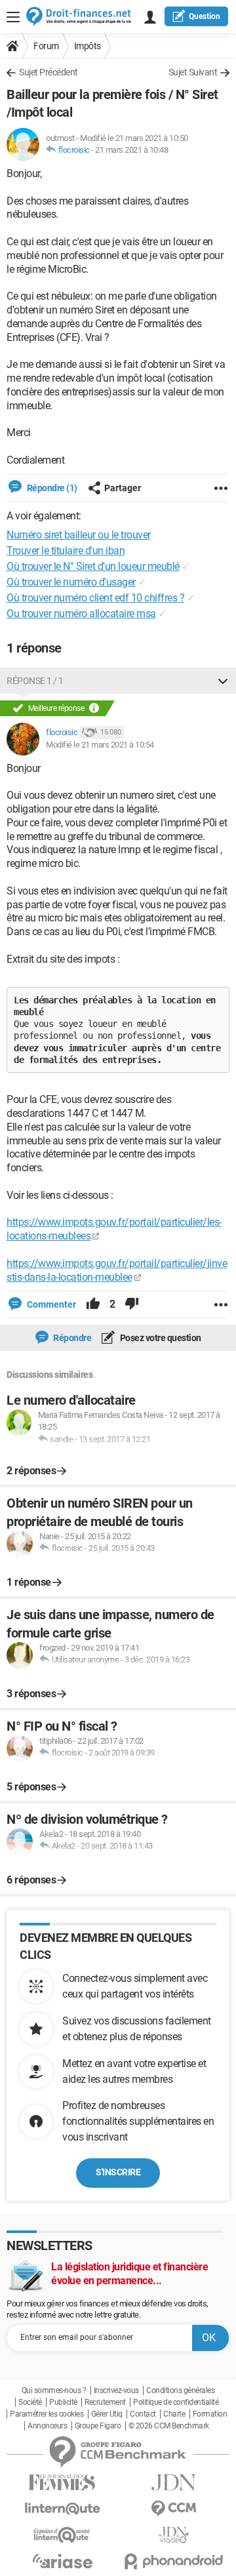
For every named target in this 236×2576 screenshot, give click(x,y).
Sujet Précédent (49, 72)
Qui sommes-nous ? (54, 2390)
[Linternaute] (62, 2509)
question (205, 16)
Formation (210, 2414)
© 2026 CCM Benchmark (169, 2426)
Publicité (63, 2402)
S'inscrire (118, 2172)
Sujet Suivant (193, 72)
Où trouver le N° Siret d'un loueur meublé (93, 566)
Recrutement (105, 2402)
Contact (143, 2414)
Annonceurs (47, 2426)
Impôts (88, 46)
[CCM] (174, 2509)
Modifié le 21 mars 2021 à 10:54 (100, 745)
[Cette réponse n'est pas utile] (132, 1304)
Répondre (72, 1338)
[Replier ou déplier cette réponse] (223, 681)
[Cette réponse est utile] (93, 1304)
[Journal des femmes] (62, 2483)
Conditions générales (180, 2390)
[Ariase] (62, 2561)
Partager (123, 488)
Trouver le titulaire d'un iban (66, 551)
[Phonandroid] (174, 2561)
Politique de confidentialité (176, 2402)
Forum (46, 46)
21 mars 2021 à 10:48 (131, 150)
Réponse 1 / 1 (35, 681)
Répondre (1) (51, 488)
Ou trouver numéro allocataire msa (81, 614)
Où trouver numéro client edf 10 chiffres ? (95, 598)
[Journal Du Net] (174, 2483)
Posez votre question (160, 1338)
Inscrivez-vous (116, 2390)
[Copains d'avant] (62, 2535)
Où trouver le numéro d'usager (71, 582)
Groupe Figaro (98, 2426)
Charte (174, 2414)
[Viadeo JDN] (174, 2535)
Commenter (50, 1304)
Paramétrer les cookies (47, 2414)
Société (30, 2402)
